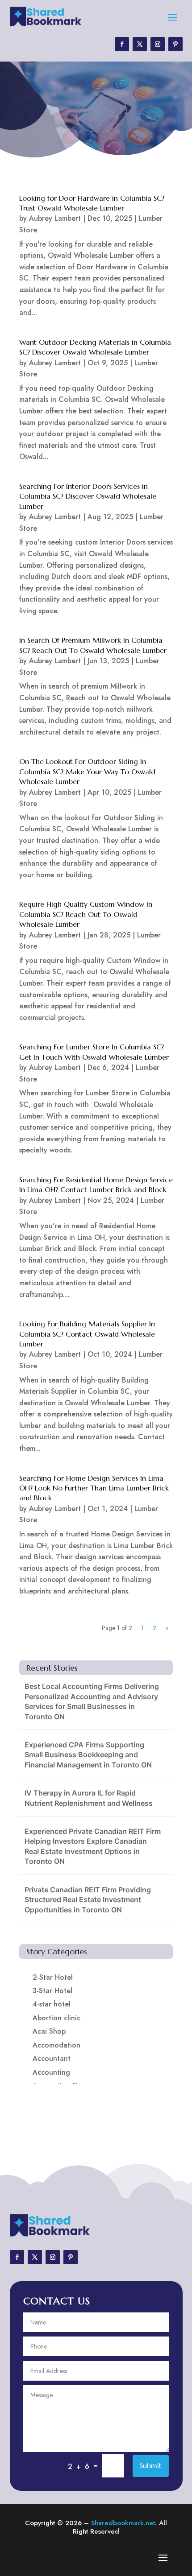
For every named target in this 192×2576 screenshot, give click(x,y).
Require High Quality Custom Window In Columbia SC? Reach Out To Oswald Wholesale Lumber (86, 914)
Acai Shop (49, 2031)
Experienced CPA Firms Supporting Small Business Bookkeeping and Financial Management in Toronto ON (88, 1755)
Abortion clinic (56, 2018)
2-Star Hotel (53, 1977)
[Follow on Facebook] (122, 44)
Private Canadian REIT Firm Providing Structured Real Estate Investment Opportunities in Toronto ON (88, 1900)
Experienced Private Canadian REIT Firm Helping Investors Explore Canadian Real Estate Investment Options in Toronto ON (93, 1846)
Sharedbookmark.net (123, 2523)
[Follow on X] (140, 44)
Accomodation (56, 2045)
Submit (151, 2465)
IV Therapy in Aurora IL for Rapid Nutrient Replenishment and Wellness (89, 1798)
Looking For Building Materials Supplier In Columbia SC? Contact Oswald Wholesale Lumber (87, 1334)
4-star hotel (52, 2004)
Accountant (52, 2058)
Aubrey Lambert (55, 218)
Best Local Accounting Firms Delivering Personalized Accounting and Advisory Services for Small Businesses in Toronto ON (92, 1701)
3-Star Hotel (52, 1991)
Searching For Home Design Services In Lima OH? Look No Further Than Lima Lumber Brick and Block (94, 1488)
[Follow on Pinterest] (175, 44)
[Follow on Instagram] (158, 44)
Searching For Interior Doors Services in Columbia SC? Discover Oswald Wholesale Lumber (88, 496)
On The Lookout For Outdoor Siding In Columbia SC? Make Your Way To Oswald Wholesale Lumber (87, 771)
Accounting (51, 2072)
